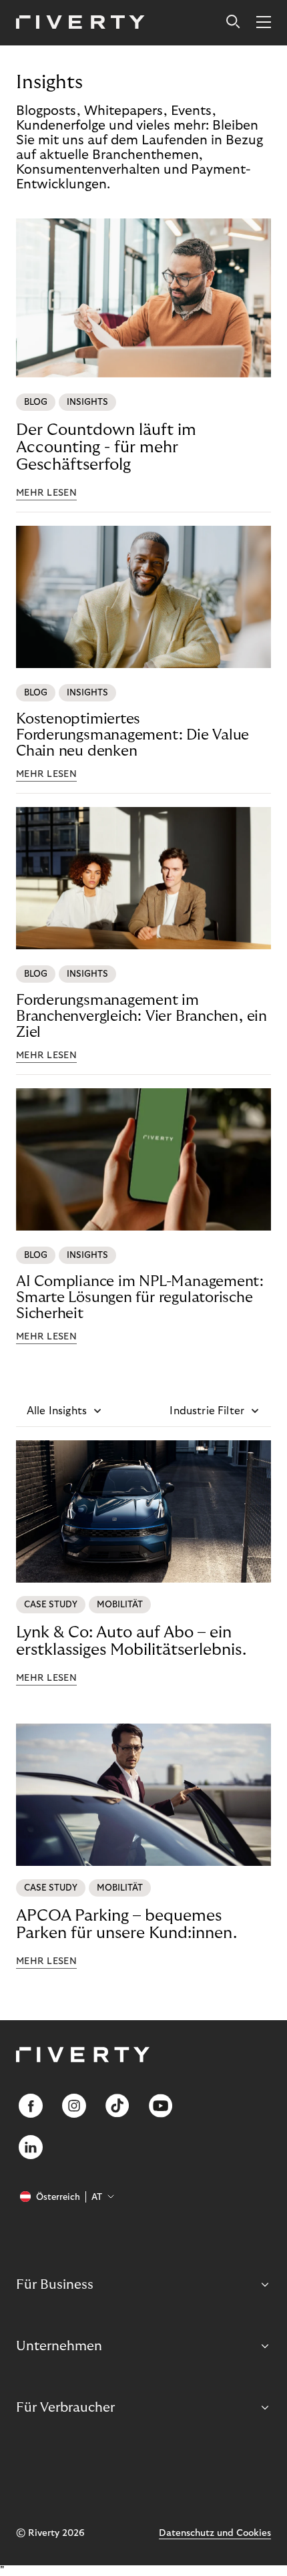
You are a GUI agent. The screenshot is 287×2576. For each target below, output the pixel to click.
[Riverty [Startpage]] (80, 23)
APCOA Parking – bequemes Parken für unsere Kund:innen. (126, 1924)
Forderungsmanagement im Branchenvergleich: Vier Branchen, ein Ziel (141, 1016)
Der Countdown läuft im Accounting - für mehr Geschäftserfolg (106, 447)
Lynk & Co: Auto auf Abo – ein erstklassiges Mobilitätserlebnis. (131, 1641)
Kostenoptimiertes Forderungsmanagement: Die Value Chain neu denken (132, 735)
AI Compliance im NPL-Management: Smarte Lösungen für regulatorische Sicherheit (140, 1297)
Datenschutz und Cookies (215, 2533)
